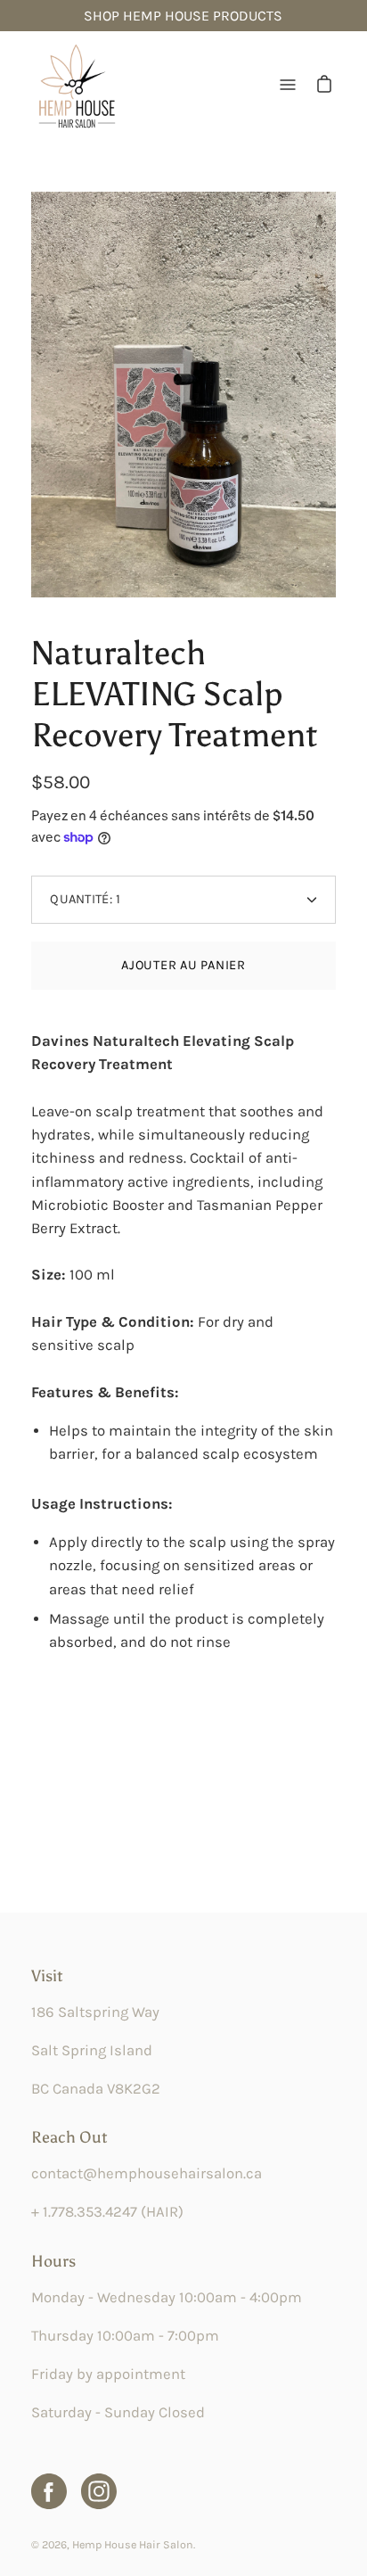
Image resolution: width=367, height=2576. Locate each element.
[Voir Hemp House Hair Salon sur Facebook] (49, 2491)
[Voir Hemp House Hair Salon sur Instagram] (99, 2491)
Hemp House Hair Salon (133, 2544)
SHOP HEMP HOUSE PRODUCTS (183, 16)
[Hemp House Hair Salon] (76, 85)
